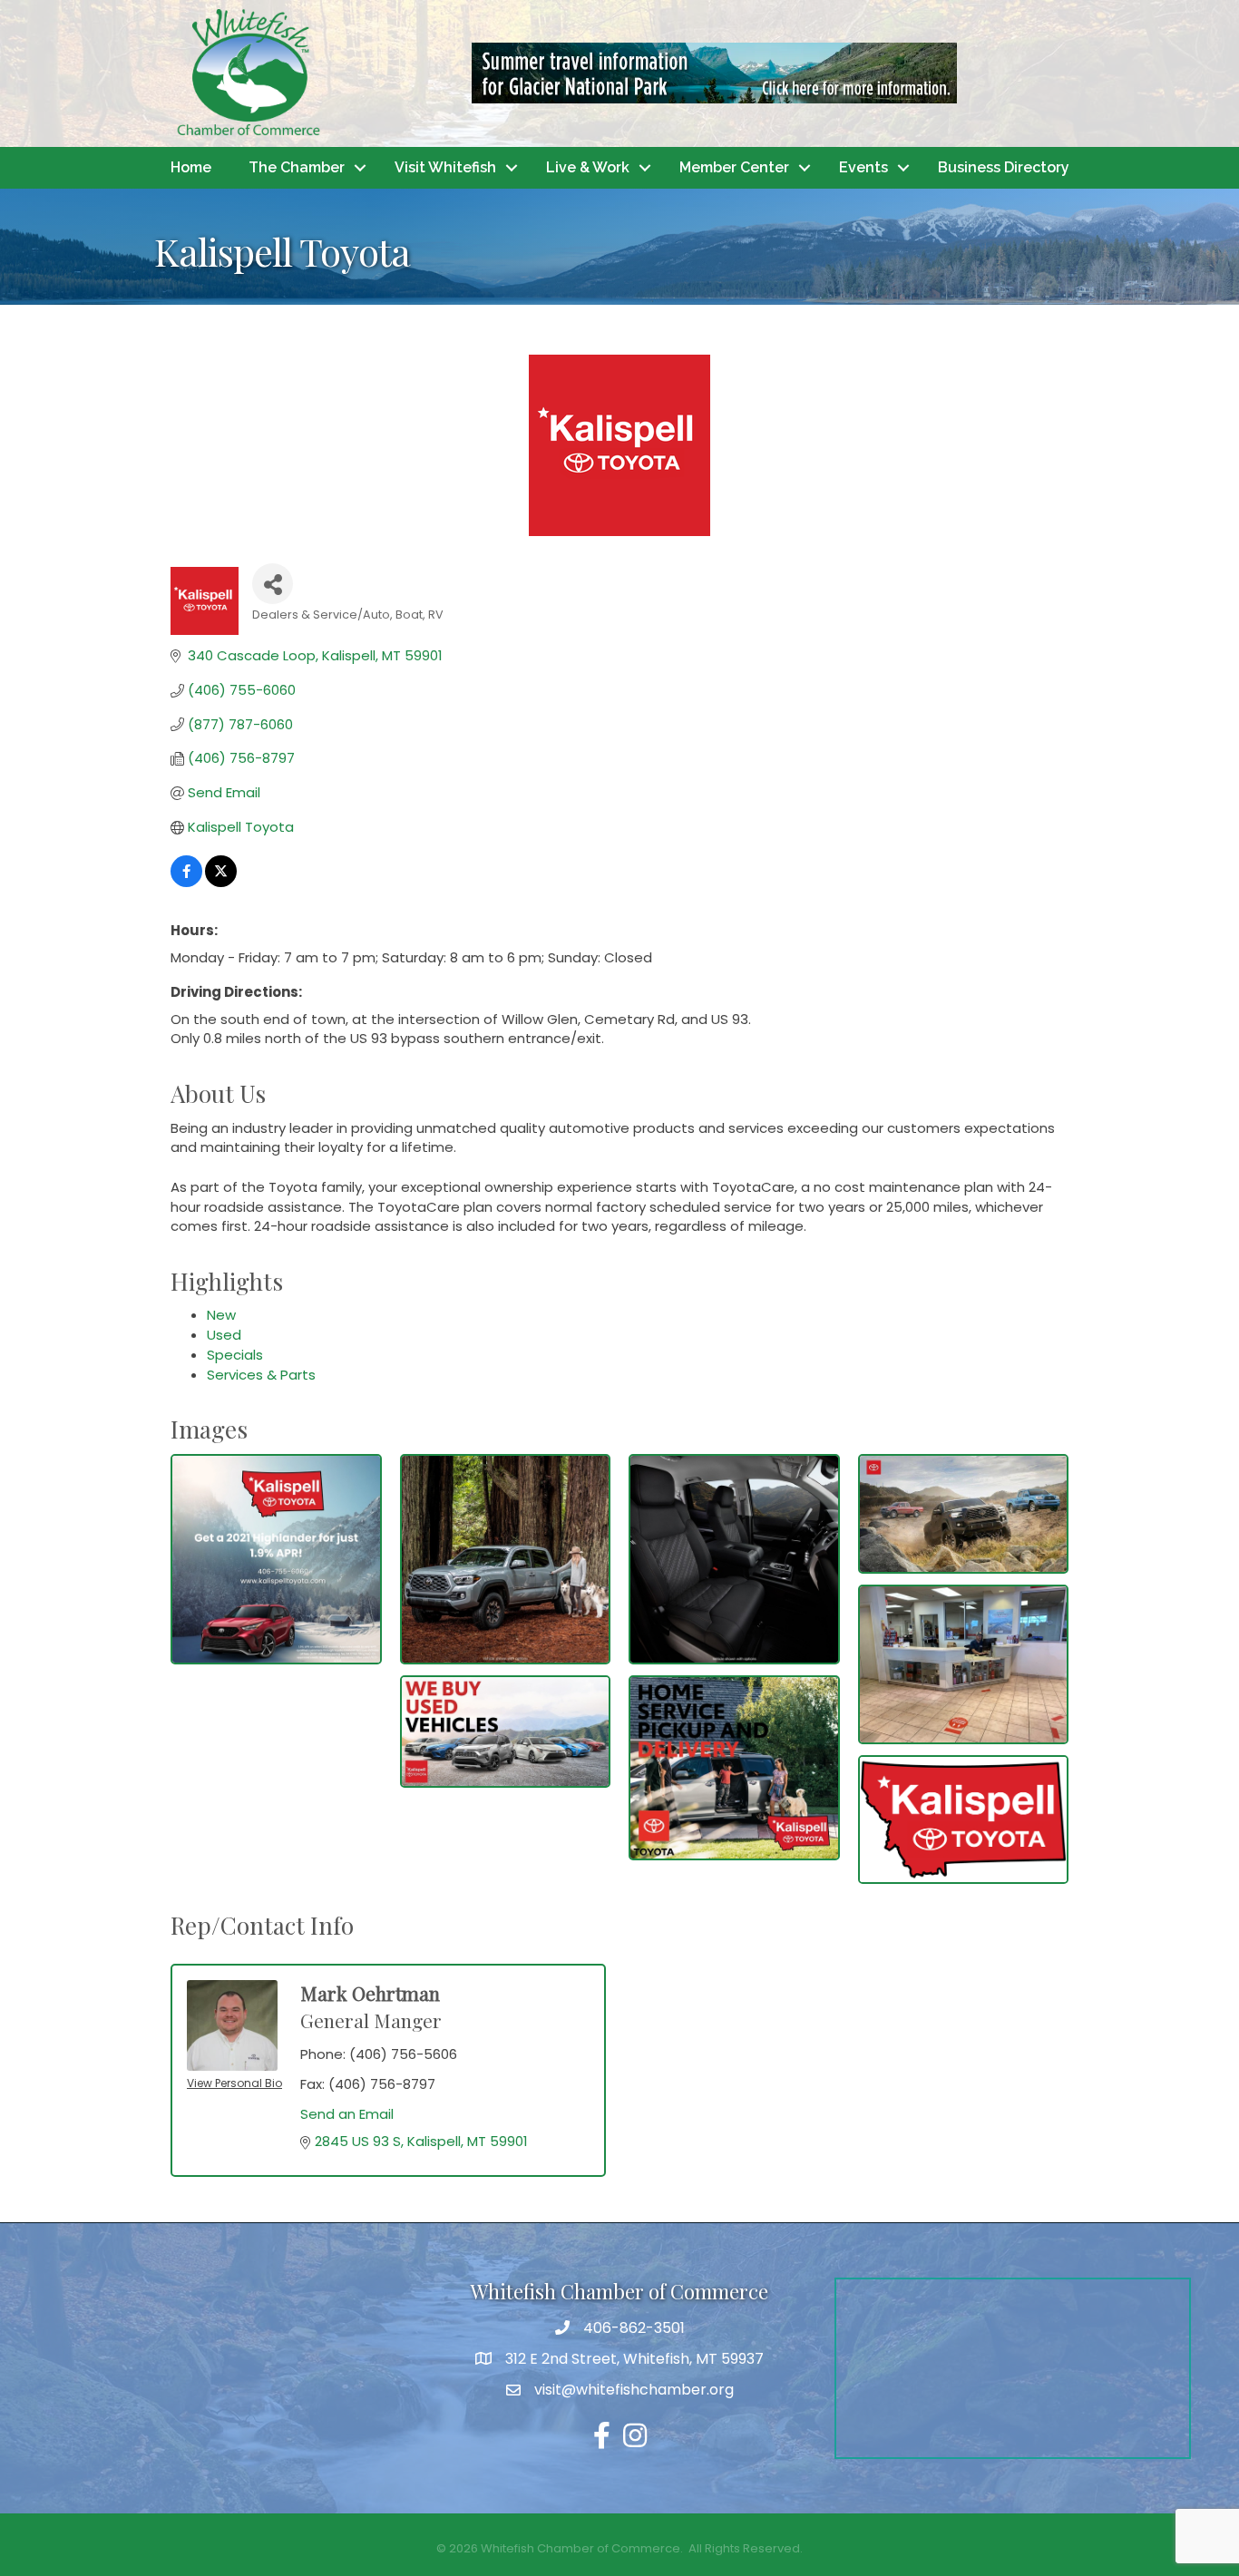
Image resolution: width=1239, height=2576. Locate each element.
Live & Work (588, 167)
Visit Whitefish (445, 167)
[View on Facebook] (186, 882)
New (221, 1315)
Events (863, 167)
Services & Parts (261, 1375)
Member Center (734, 167)
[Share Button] (273, 584)
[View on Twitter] (221, 882)
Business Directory (1004, 167)
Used (224, 1335)
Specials (235, 1355)
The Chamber (297, 167)
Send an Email (347, 2114)
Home (191, 167)
